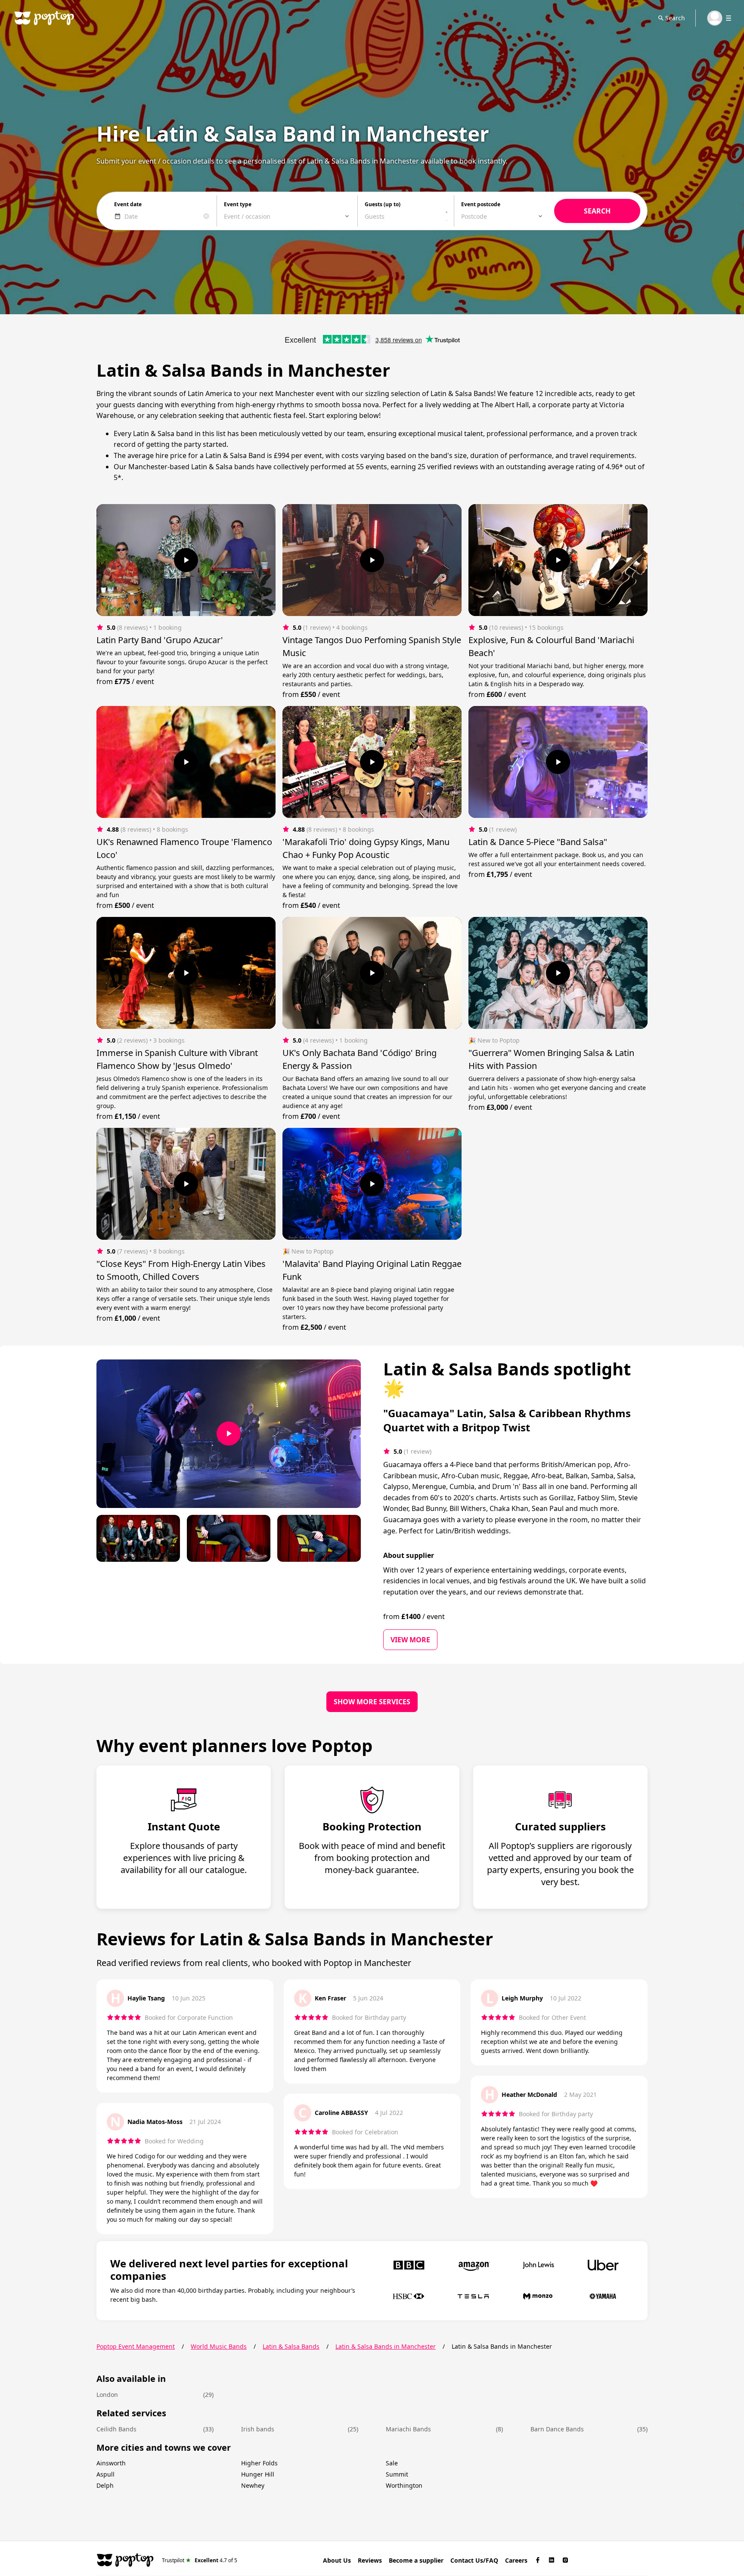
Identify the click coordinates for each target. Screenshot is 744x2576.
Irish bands (258, 2429)
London (107, 2395)
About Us (337, 2560)
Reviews (370, 2560)
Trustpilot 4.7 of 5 (200, 2560)
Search (675, 18)
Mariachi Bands (408, 2429)
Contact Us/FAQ (474, 2560)
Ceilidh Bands (116, 2429)
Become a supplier (416, 2560)
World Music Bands (219, 2346)
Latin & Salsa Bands (291, 2346)
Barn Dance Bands (557, 2429)
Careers (516, 2560)
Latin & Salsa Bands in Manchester (386, 2346)
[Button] (186, 560)
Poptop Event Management (136, 2346)
